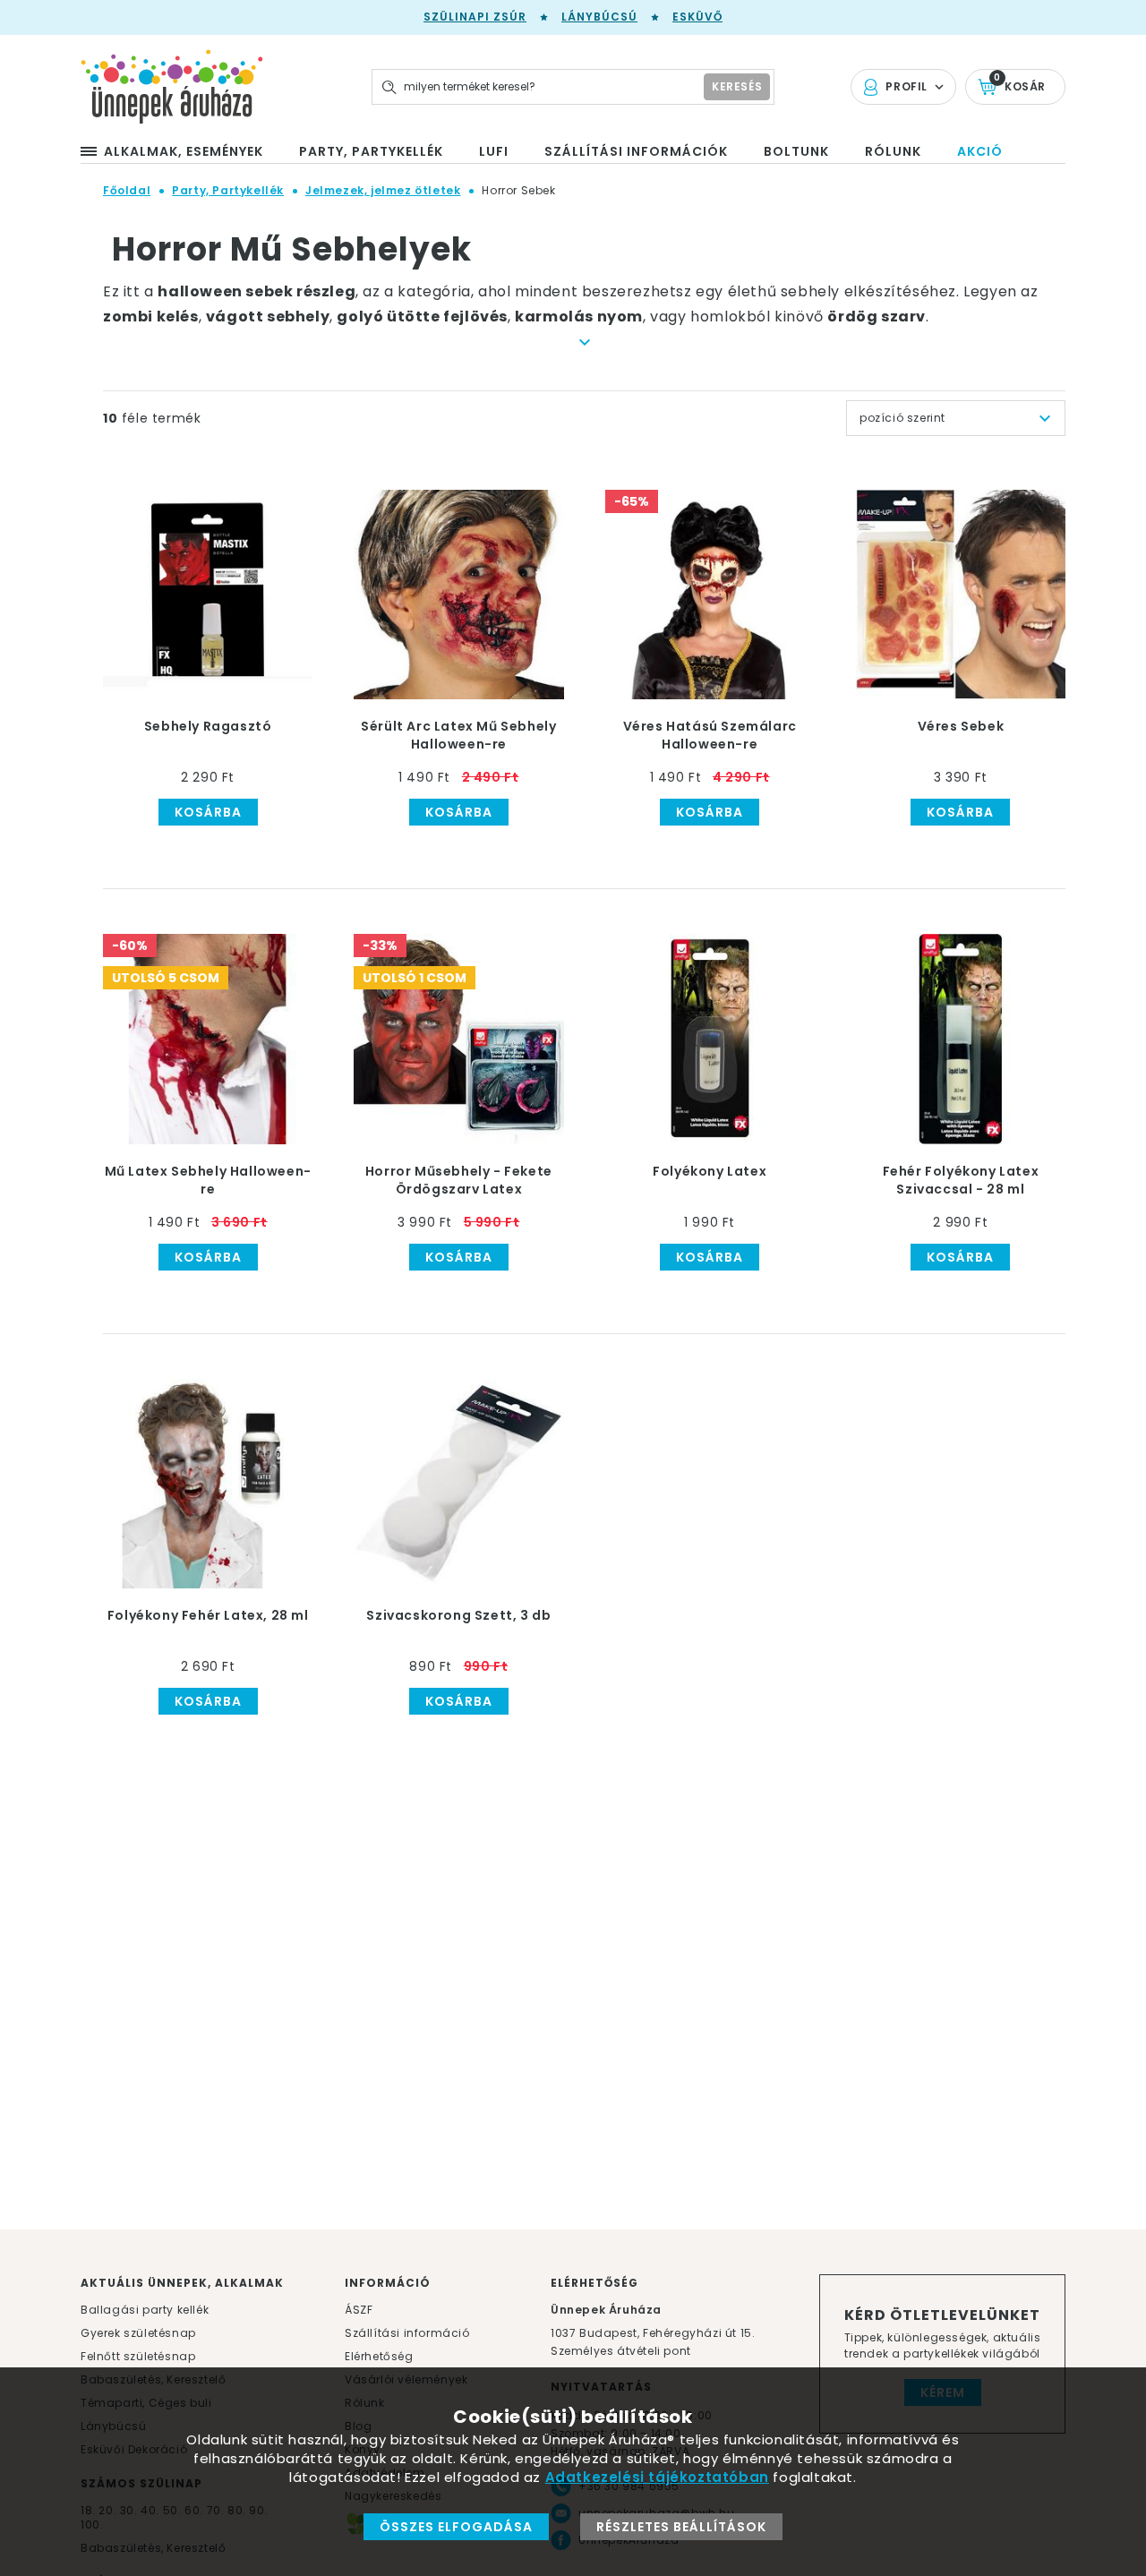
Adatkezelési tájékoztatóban (657, 2477)
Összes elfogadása (456, 2527)
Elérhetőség (379, 2356)
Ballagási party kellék (145, 2310)
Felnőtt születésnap (138, 2356)
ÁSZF (359, 2310)
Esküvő (697, 17)
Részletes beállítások (681, 2527)
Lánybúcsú (599, 17)
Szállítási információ (407, 2333)
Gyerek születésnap (138, 2333)
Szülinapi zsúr (475, 17)
